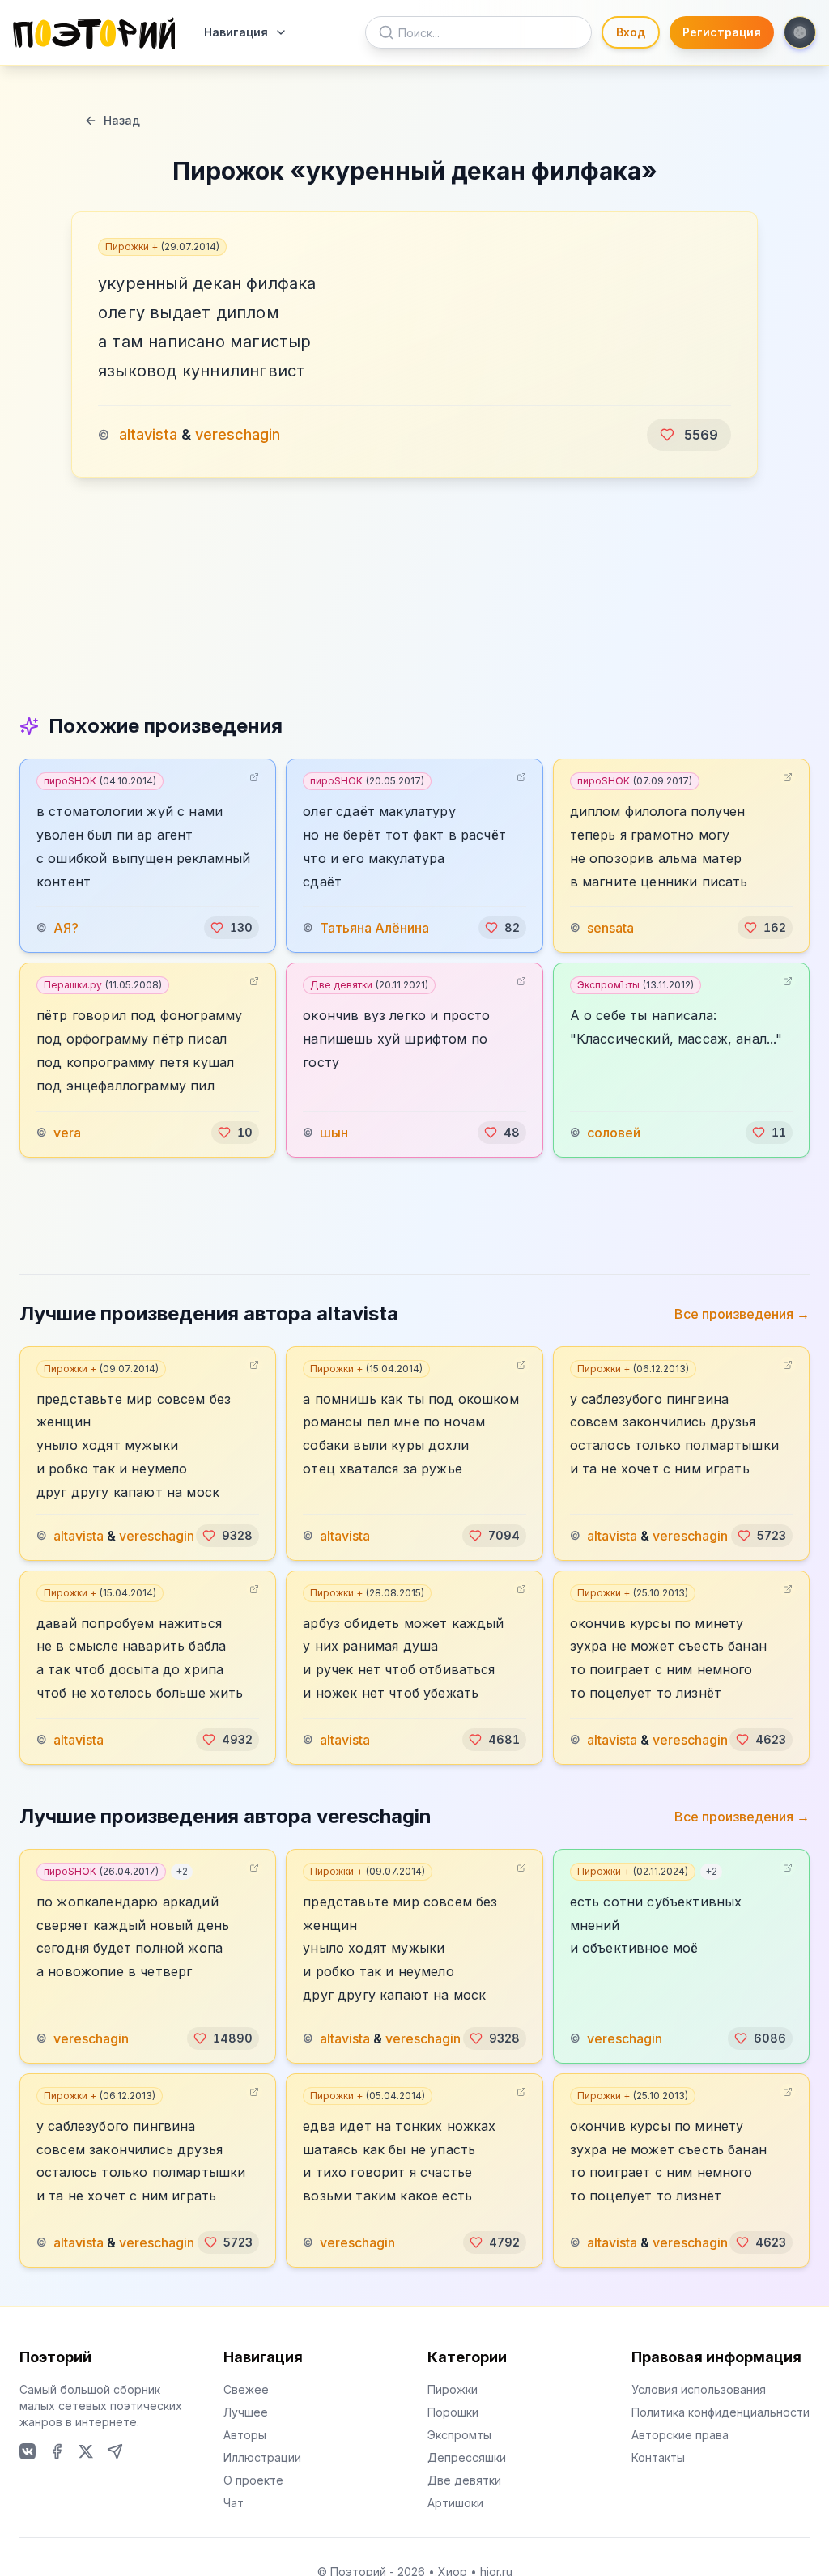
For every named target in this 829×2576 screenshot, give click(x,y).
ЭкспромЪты (636, 985)
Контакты (658, 2457)
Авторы (245, 2435)
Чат (234, 2503)
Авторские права (680, 2435)
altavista (148, 434)
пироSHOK (100, 781)
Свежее (246, 2389)
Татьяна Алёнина (374, 928)
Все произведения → (742, 1314)
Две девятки (369, 985)
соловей (614, 1133)
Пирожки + (162, 247)
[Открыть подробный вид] (254, 777)
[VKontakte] (28, 2451)
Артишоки (455, 2503)
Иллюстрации (262, 2457)
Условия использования (699, 2389)
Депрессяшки (467, 2457)
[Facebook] (57, 2451)
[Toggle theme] (800, 32)
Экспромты (459, 2435)
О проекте (253, 2480)
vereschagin (238, 434)
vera (67, 1133)
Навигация (236, 32)
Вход (631, 32)
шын (334, 1133)
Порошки (453, 2412)
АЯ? (66, 928)
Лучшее (246, 2412)
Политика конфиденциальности (721, 2412)
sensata (610, 928)
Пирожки (453, 2389)
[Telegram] (115, 2451)
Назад (122, 120)
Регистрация (722, 32)
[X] (86, 2451)
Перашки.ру (103, 985)
